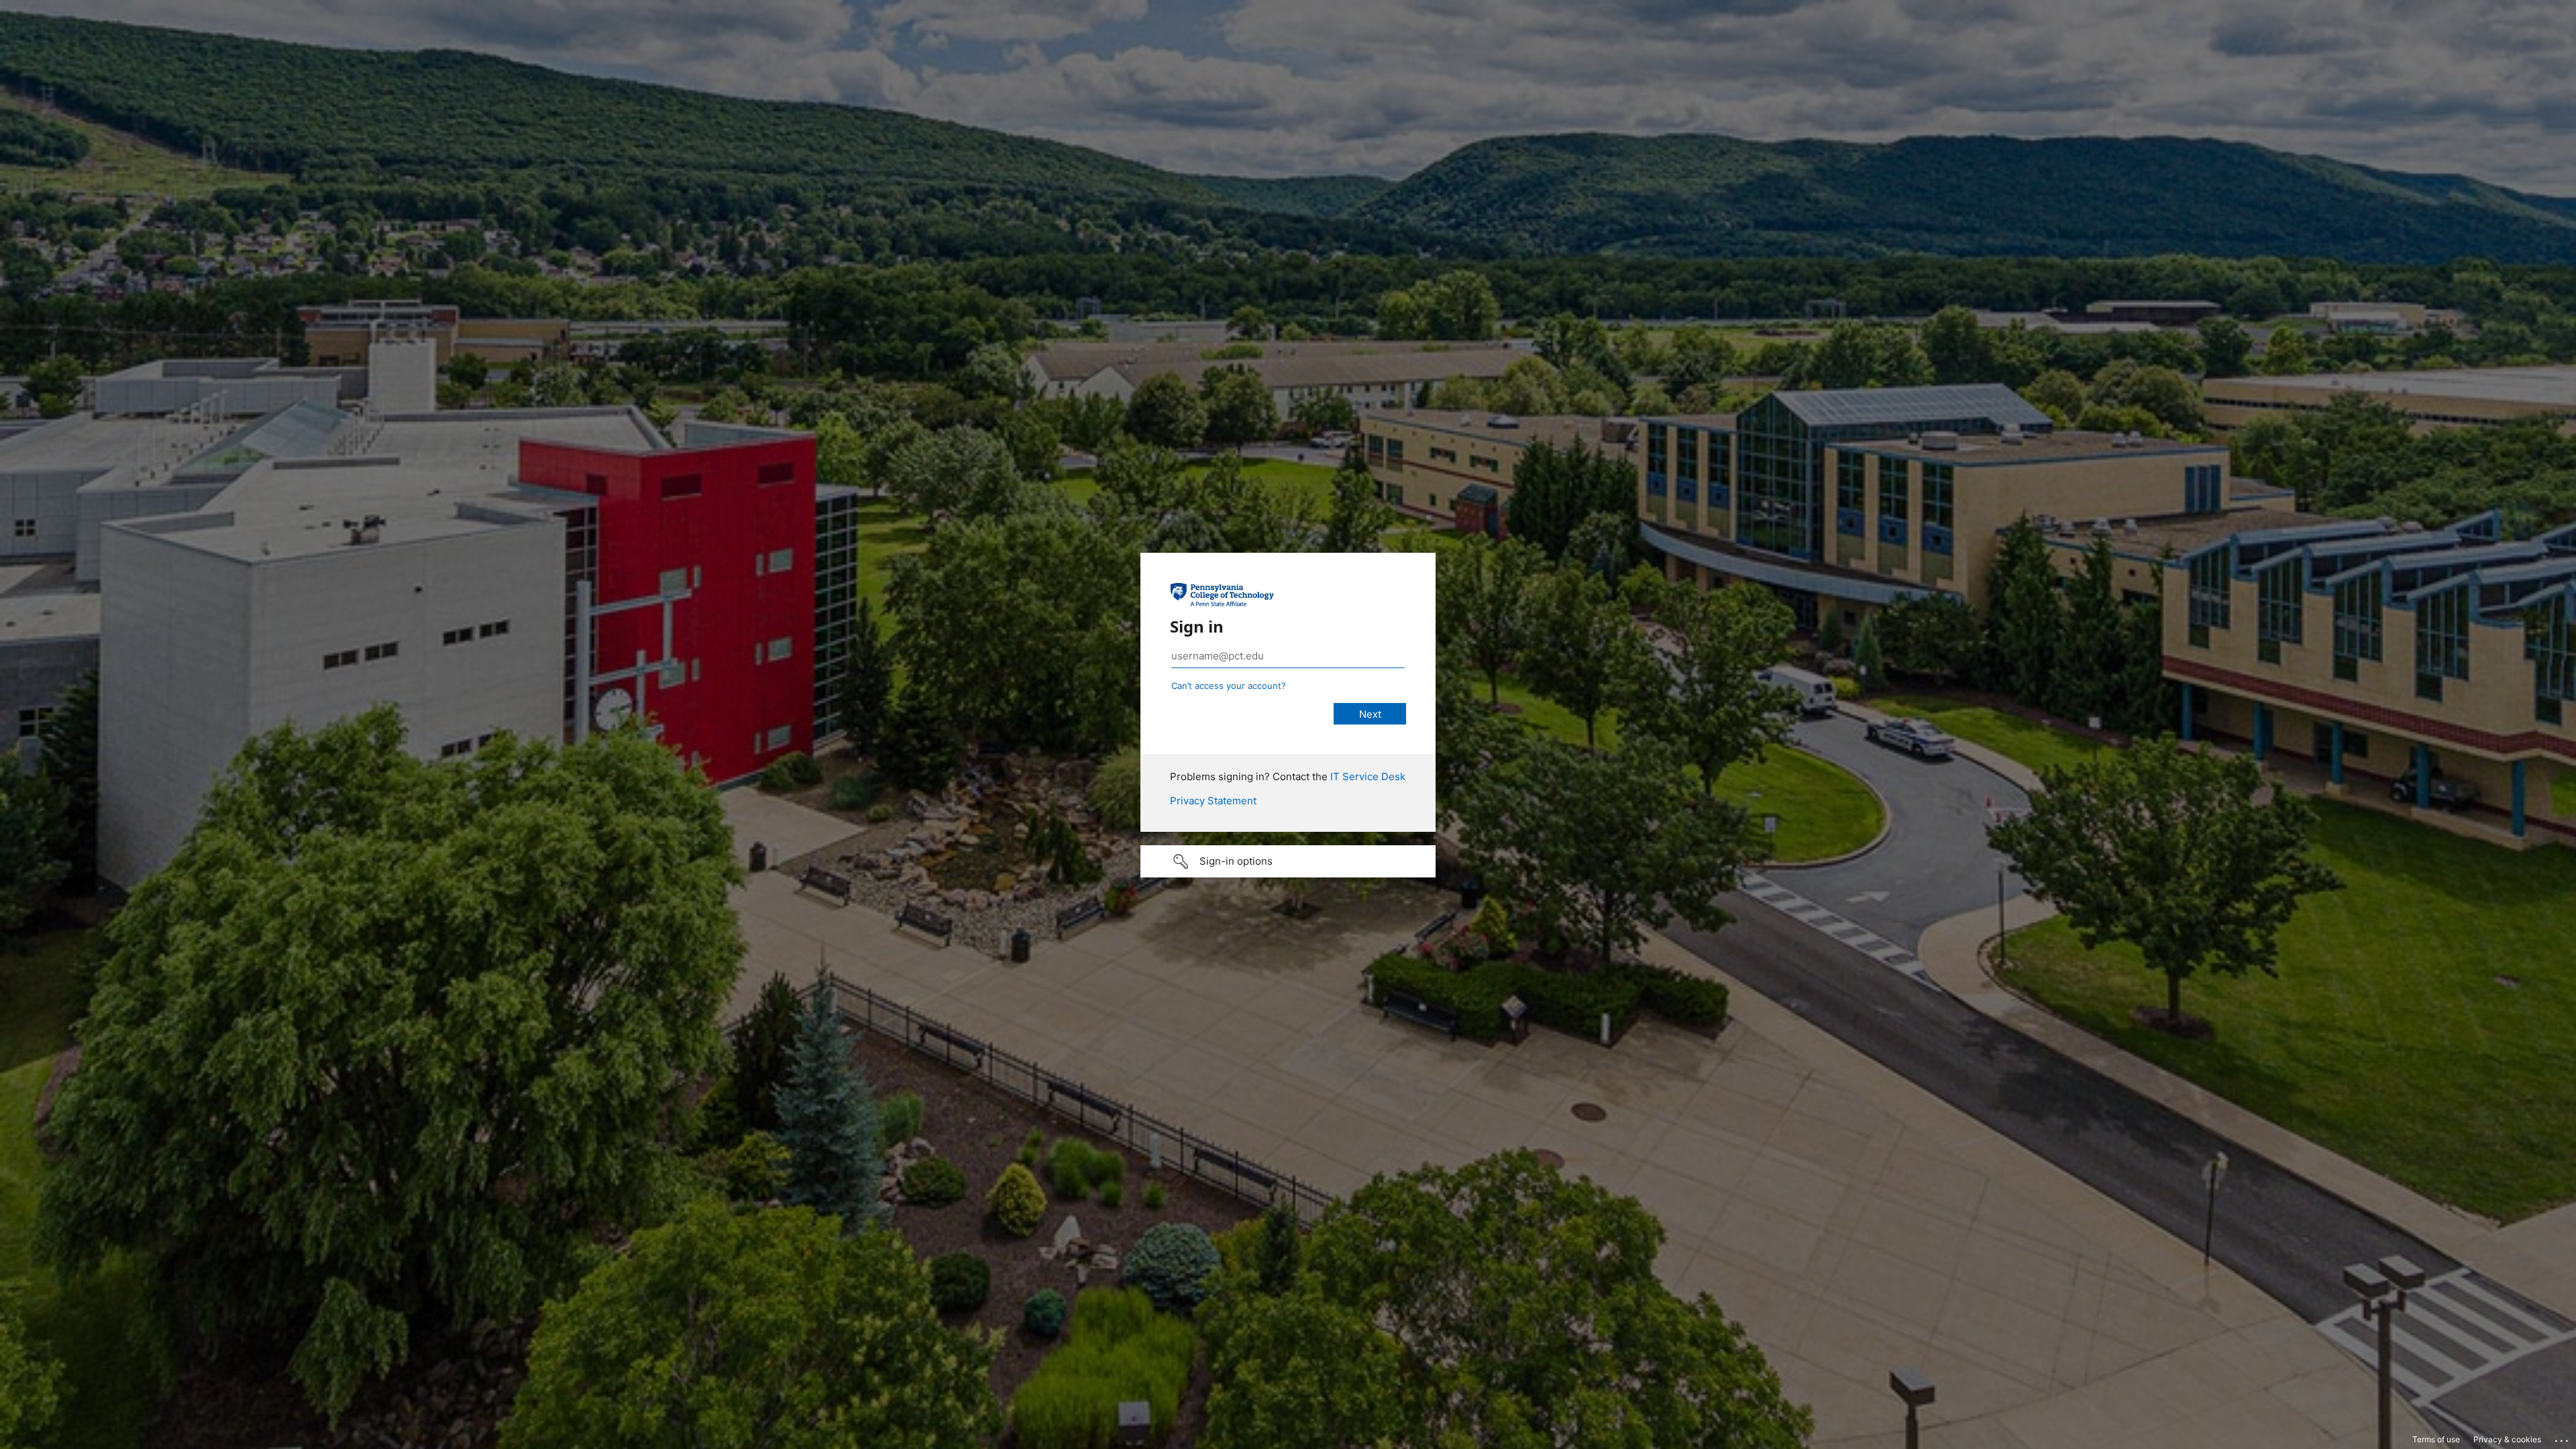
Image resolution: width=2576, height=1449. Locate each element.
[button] (1288, 861)
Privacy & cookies (2507, 1439)
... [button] (2563, 1438)
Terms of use (2436, 1439)
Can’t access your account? (1229, 686)
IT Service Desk (1368, 776)
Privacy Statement (1213, 801)
